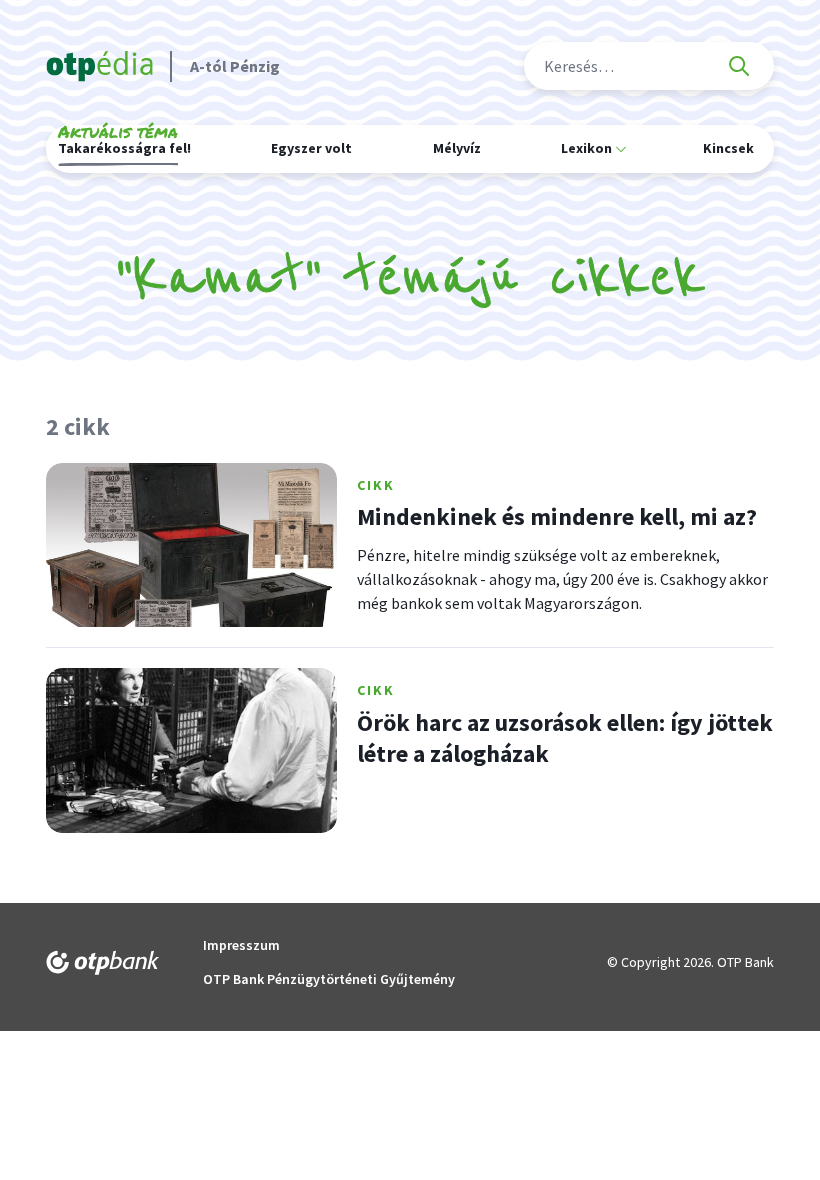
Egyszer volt (311, 148)
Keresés (739, 66)
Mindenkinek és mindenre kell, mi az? (557, 516)
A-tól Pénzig (235, 66)
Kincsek (728, 148)
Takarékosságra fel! (124, 145)
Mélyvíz (457, 148)
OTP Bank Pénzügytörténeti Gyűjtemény (329, 979)
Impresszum (241, 945)
